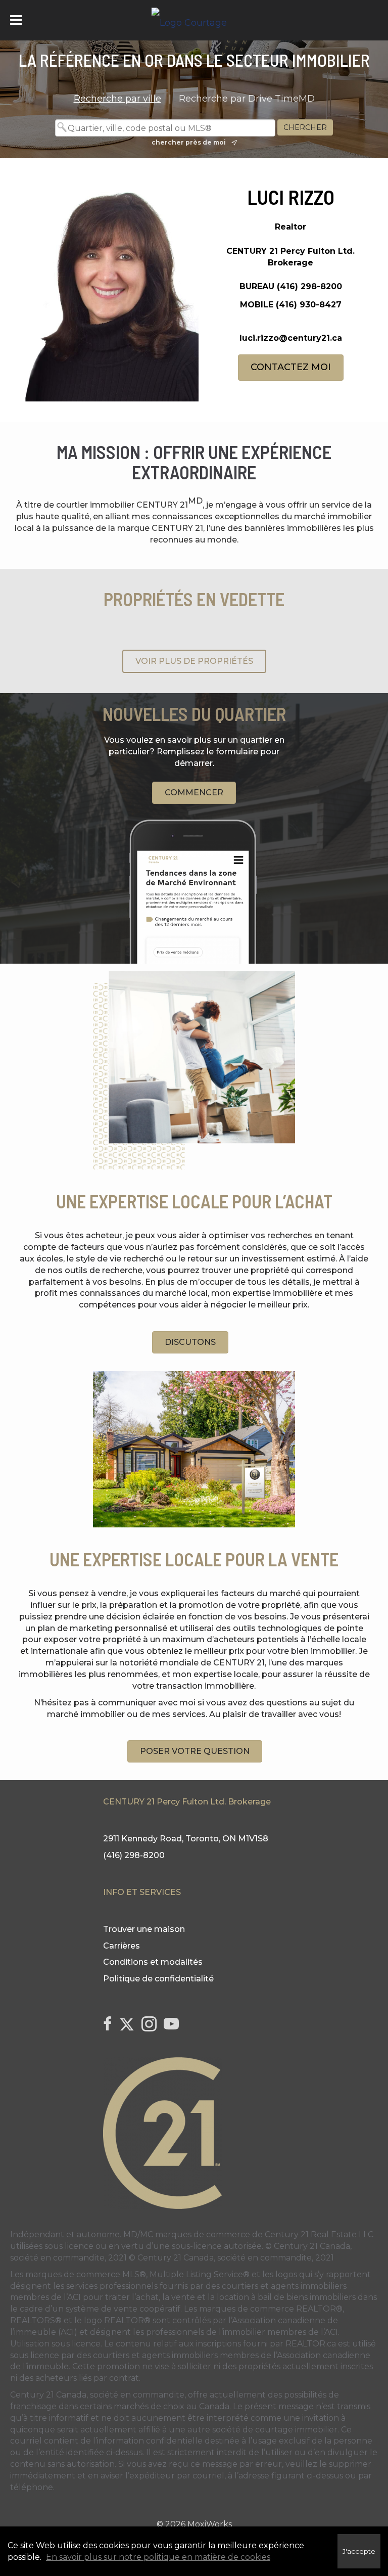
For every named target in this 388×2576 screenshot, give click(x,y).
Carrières (122, 1946)
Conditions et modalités (153, 1962)
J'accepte (359, 2551)
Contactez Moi (291, 367)
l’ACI (72, 2297)
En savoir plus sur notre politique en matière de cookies (158, 2557)
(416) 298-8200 (309, 286)
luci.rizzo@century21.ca (291, 338)
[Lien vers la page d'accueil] (194, 20)
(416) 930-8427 (309, 305)
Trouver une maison (144, 1929)
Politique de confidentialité (158, 1979)
